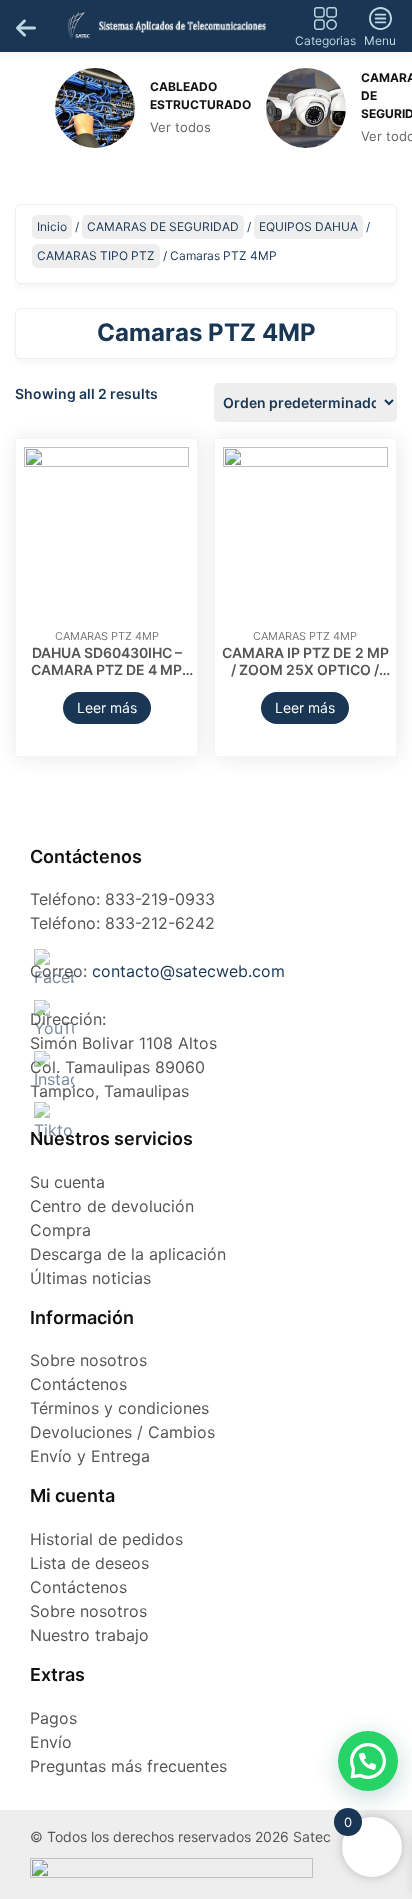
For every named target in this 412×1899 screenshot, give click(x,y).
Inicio (52, 226)
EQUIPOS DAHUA (308, 226)
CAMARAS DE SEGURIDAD (163, 226)
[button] (368, 1761)
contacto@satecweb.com (188, 971)
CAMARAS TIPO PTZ (96, 255)
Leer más (107, 707)
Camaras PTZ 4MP (107, 636)
